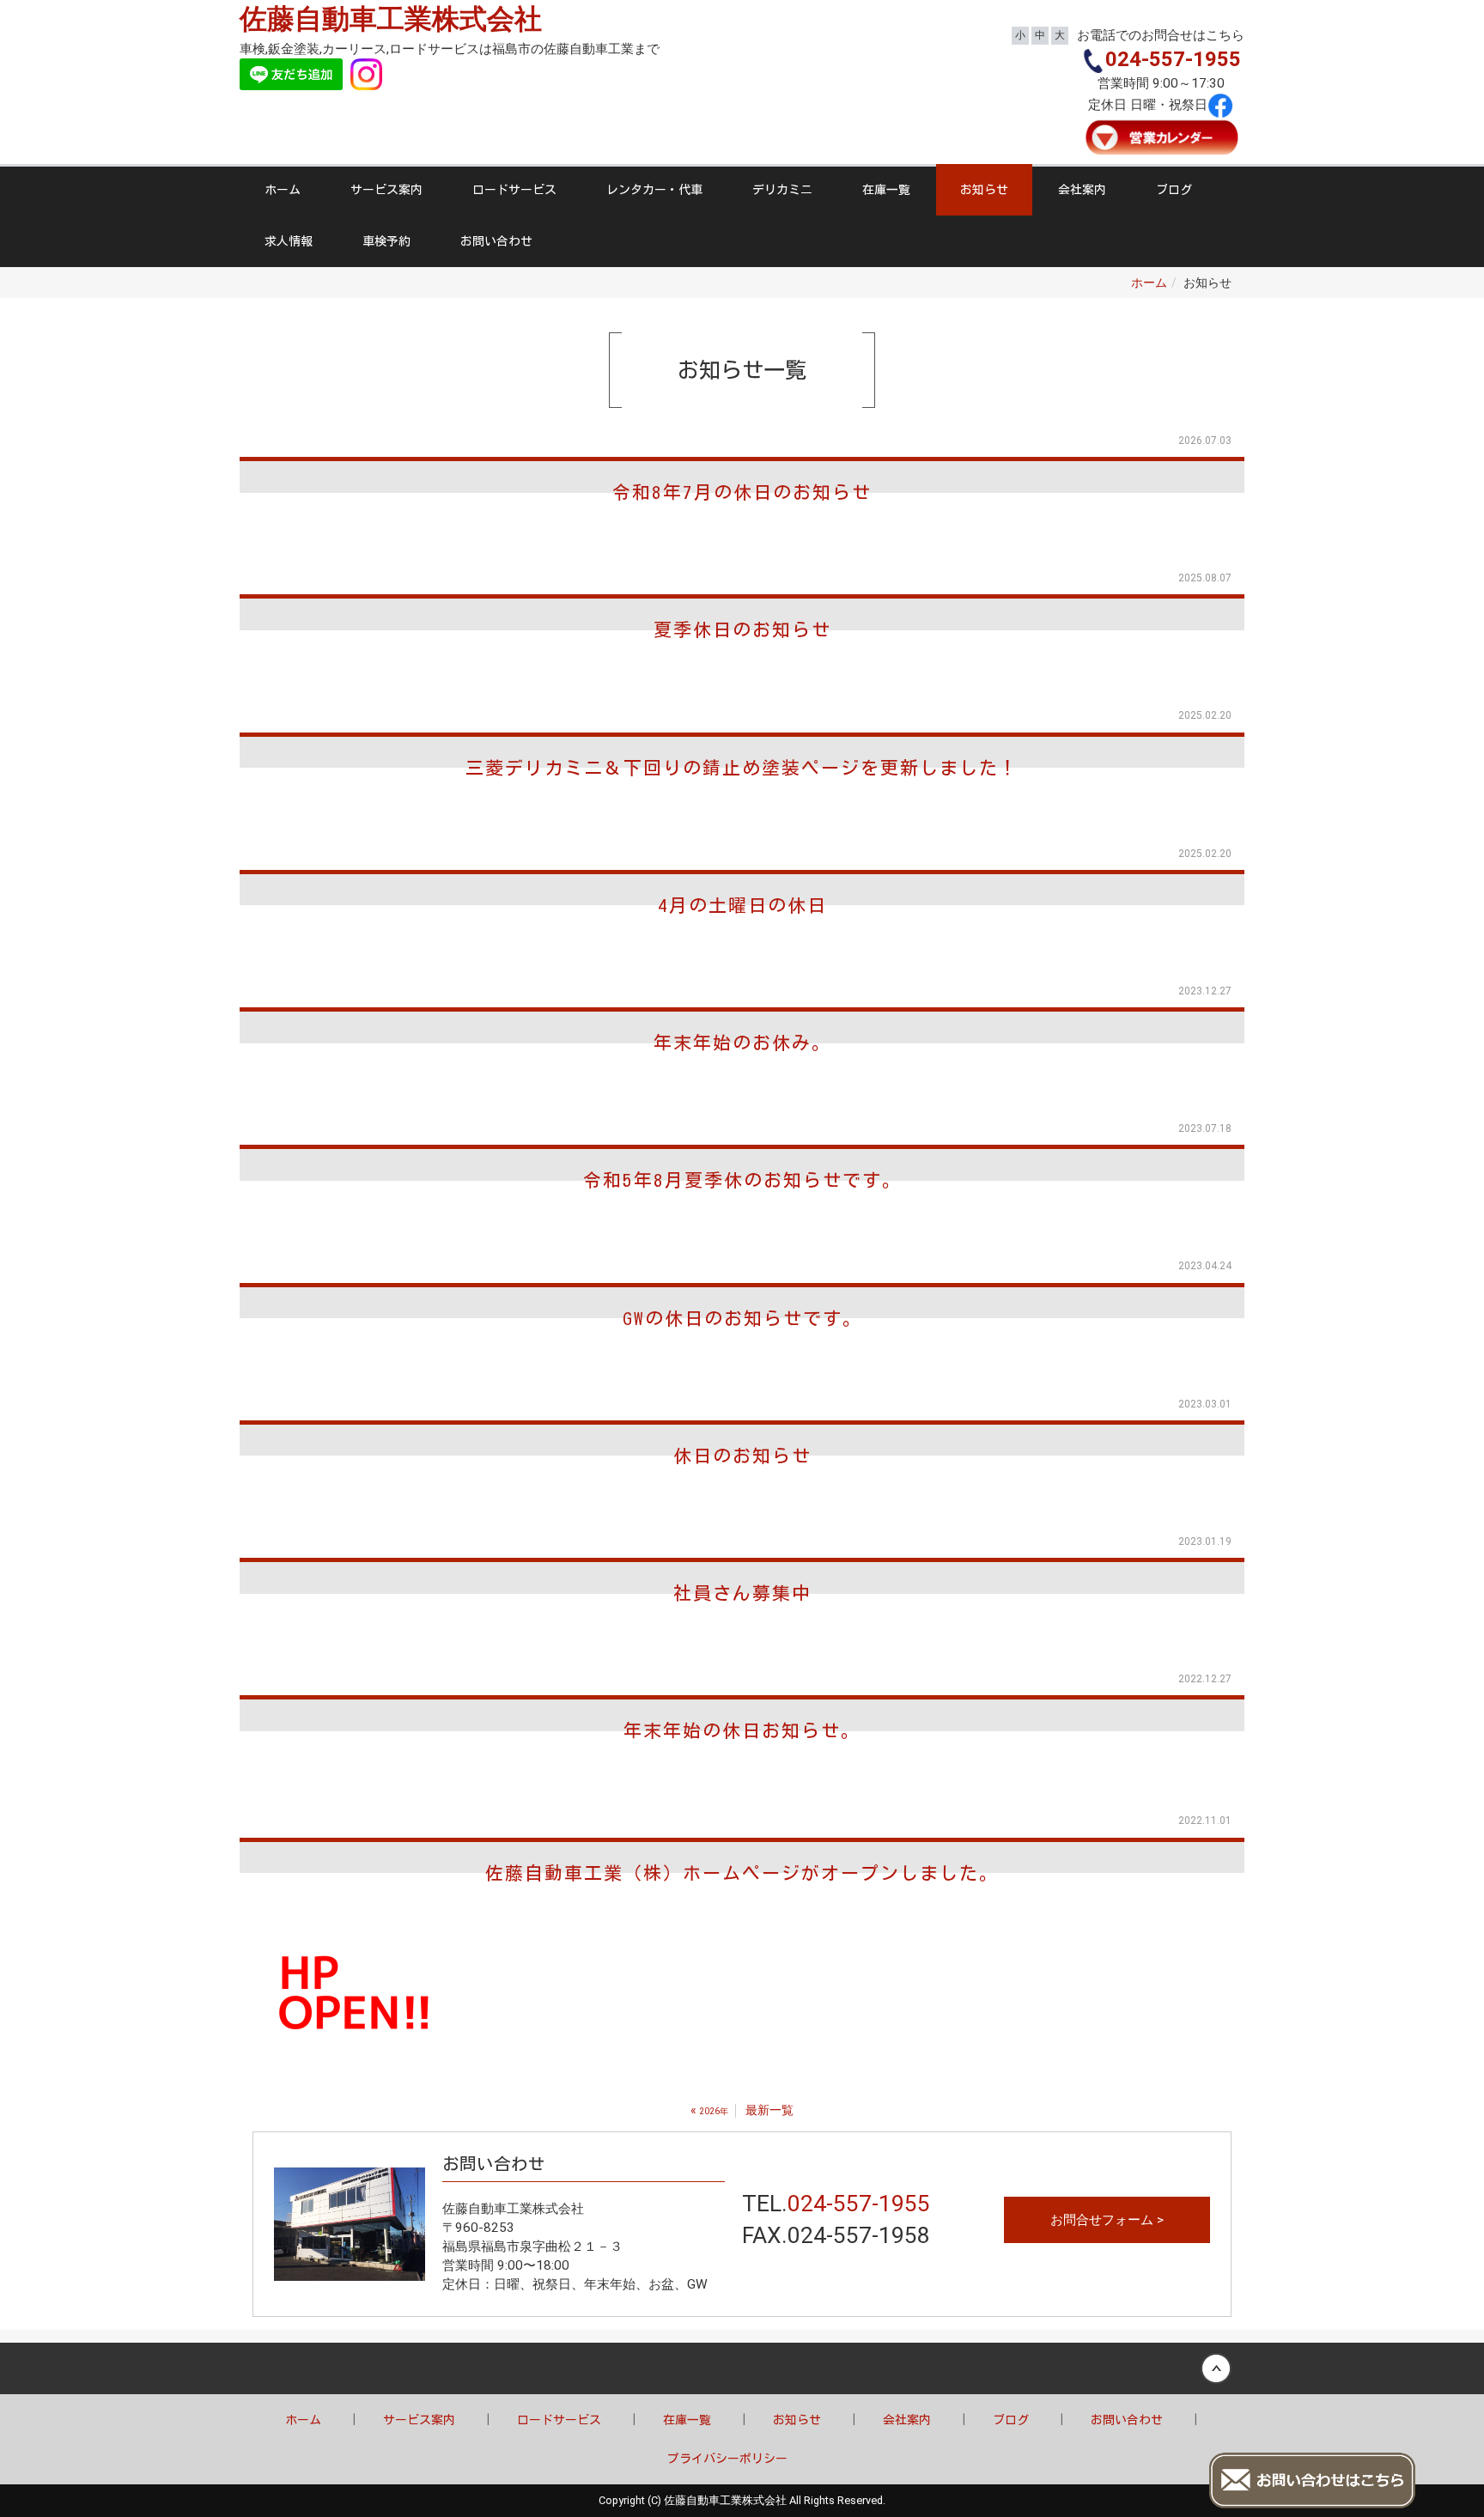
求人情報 (289, 241)
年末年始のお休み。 (742, 1043)
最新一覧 (769, 2110)
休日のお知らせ (742, 1456)
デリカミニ (782, 190)
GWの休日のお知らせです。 (742, 1319)
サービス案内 (386, 190)
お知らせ (984, 190)
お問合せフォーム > (1107, 2220)
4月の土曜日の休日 (742, 906)
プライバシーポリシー (727, 2459)
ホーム (283, 190)
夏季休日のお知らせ (742, 630)
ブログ (1174, 190)
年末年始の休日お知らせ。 (742, 1731)
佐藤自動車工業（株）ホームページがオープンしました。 (742, 1873)
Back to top (742, 2368)
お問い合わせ (496, 241)
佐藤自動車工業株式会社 (391, 19)
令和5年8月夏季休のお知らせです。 (742, 1180)
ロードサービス (514, 190)
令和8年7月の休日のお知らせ (742, 492)
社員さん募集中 (742, 1593)
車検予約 (386, 241)
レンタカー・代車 (654, 190)
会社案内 (1082, 190)
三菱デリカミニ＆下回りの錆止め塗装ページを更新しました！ (742, 768)
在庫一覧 (886, 190)
